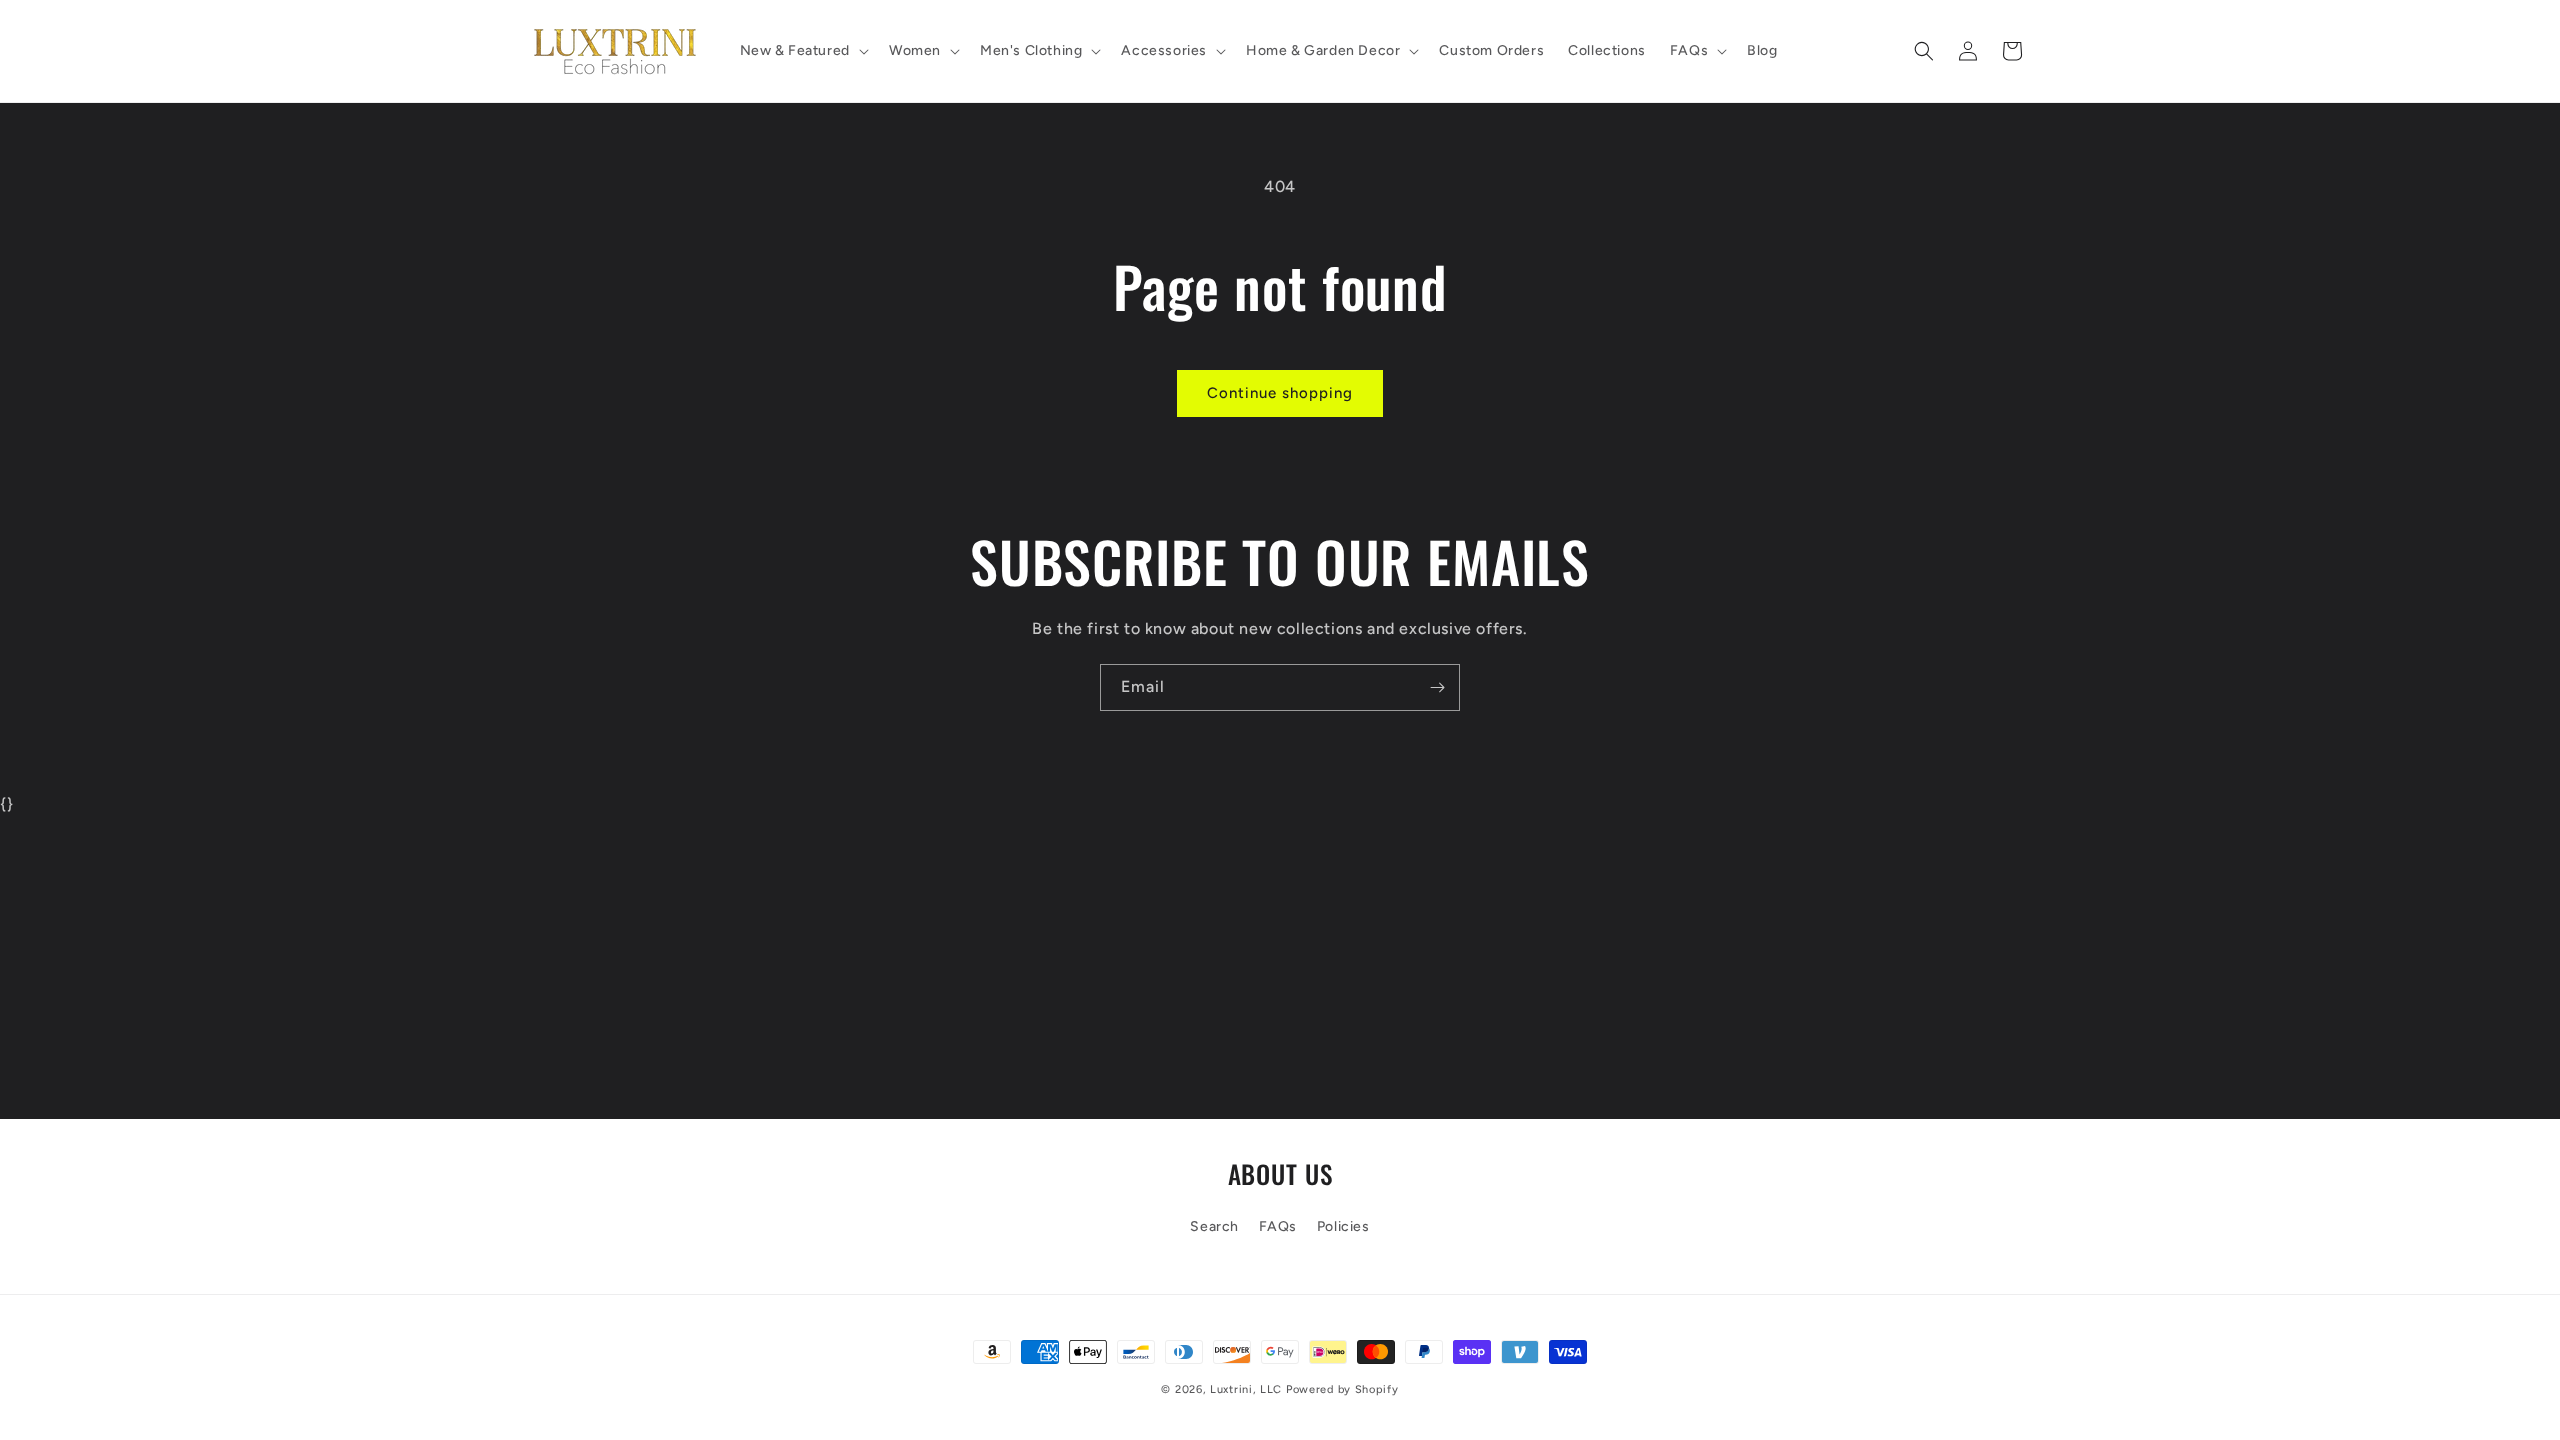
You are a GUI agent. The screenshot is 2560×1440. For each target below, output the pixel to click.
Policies (1343, 1226)
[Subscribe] (1437, 687)
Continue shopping (1280, 393)
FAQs (1278, 1226)
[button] (802, 51)
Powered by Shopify (1342, 1389)
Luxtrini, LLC (1246, 1389)
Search (1214, 1226)
